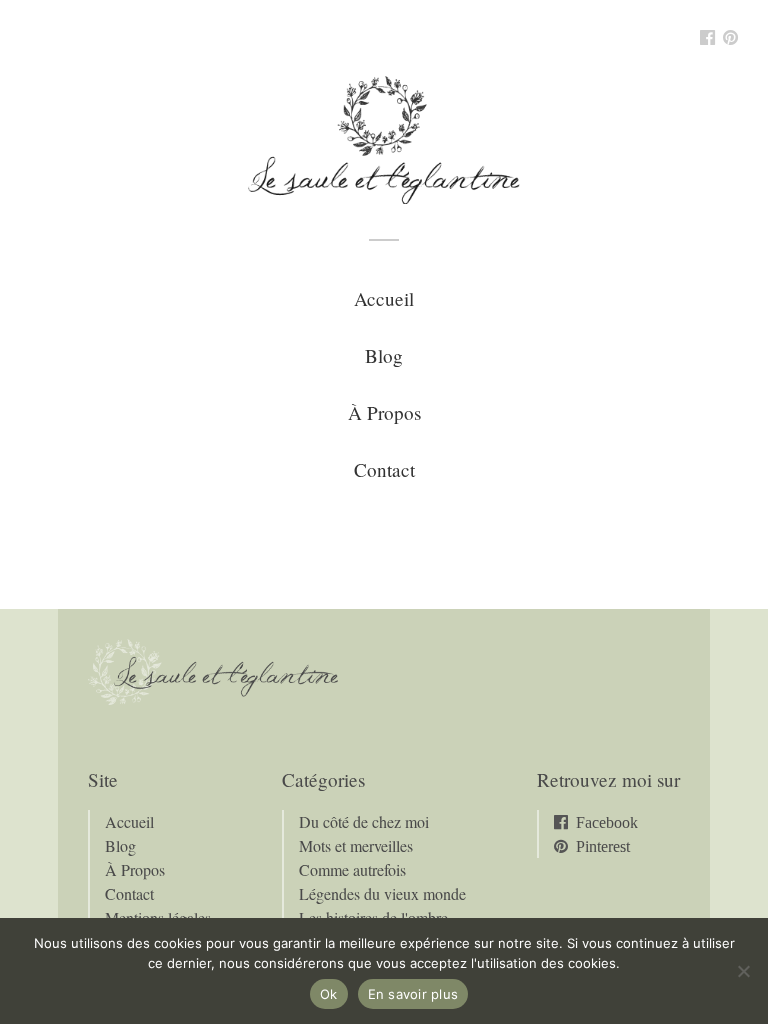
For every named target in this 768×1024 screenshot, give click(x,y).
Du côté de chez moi (364, 821)
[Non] (743, 971)
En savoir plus (413, 994)
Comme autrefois (352, 869)
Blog (384, 355)
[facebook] (707, 39)
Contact (384, 469)
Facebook (607, 822)
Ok (329, 994)
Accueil (384, 298)
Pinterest (603, 846)
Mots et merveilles (356, 845)
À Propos (384, 412)
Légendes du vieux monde (382, 893)
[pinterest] (730, 39)
